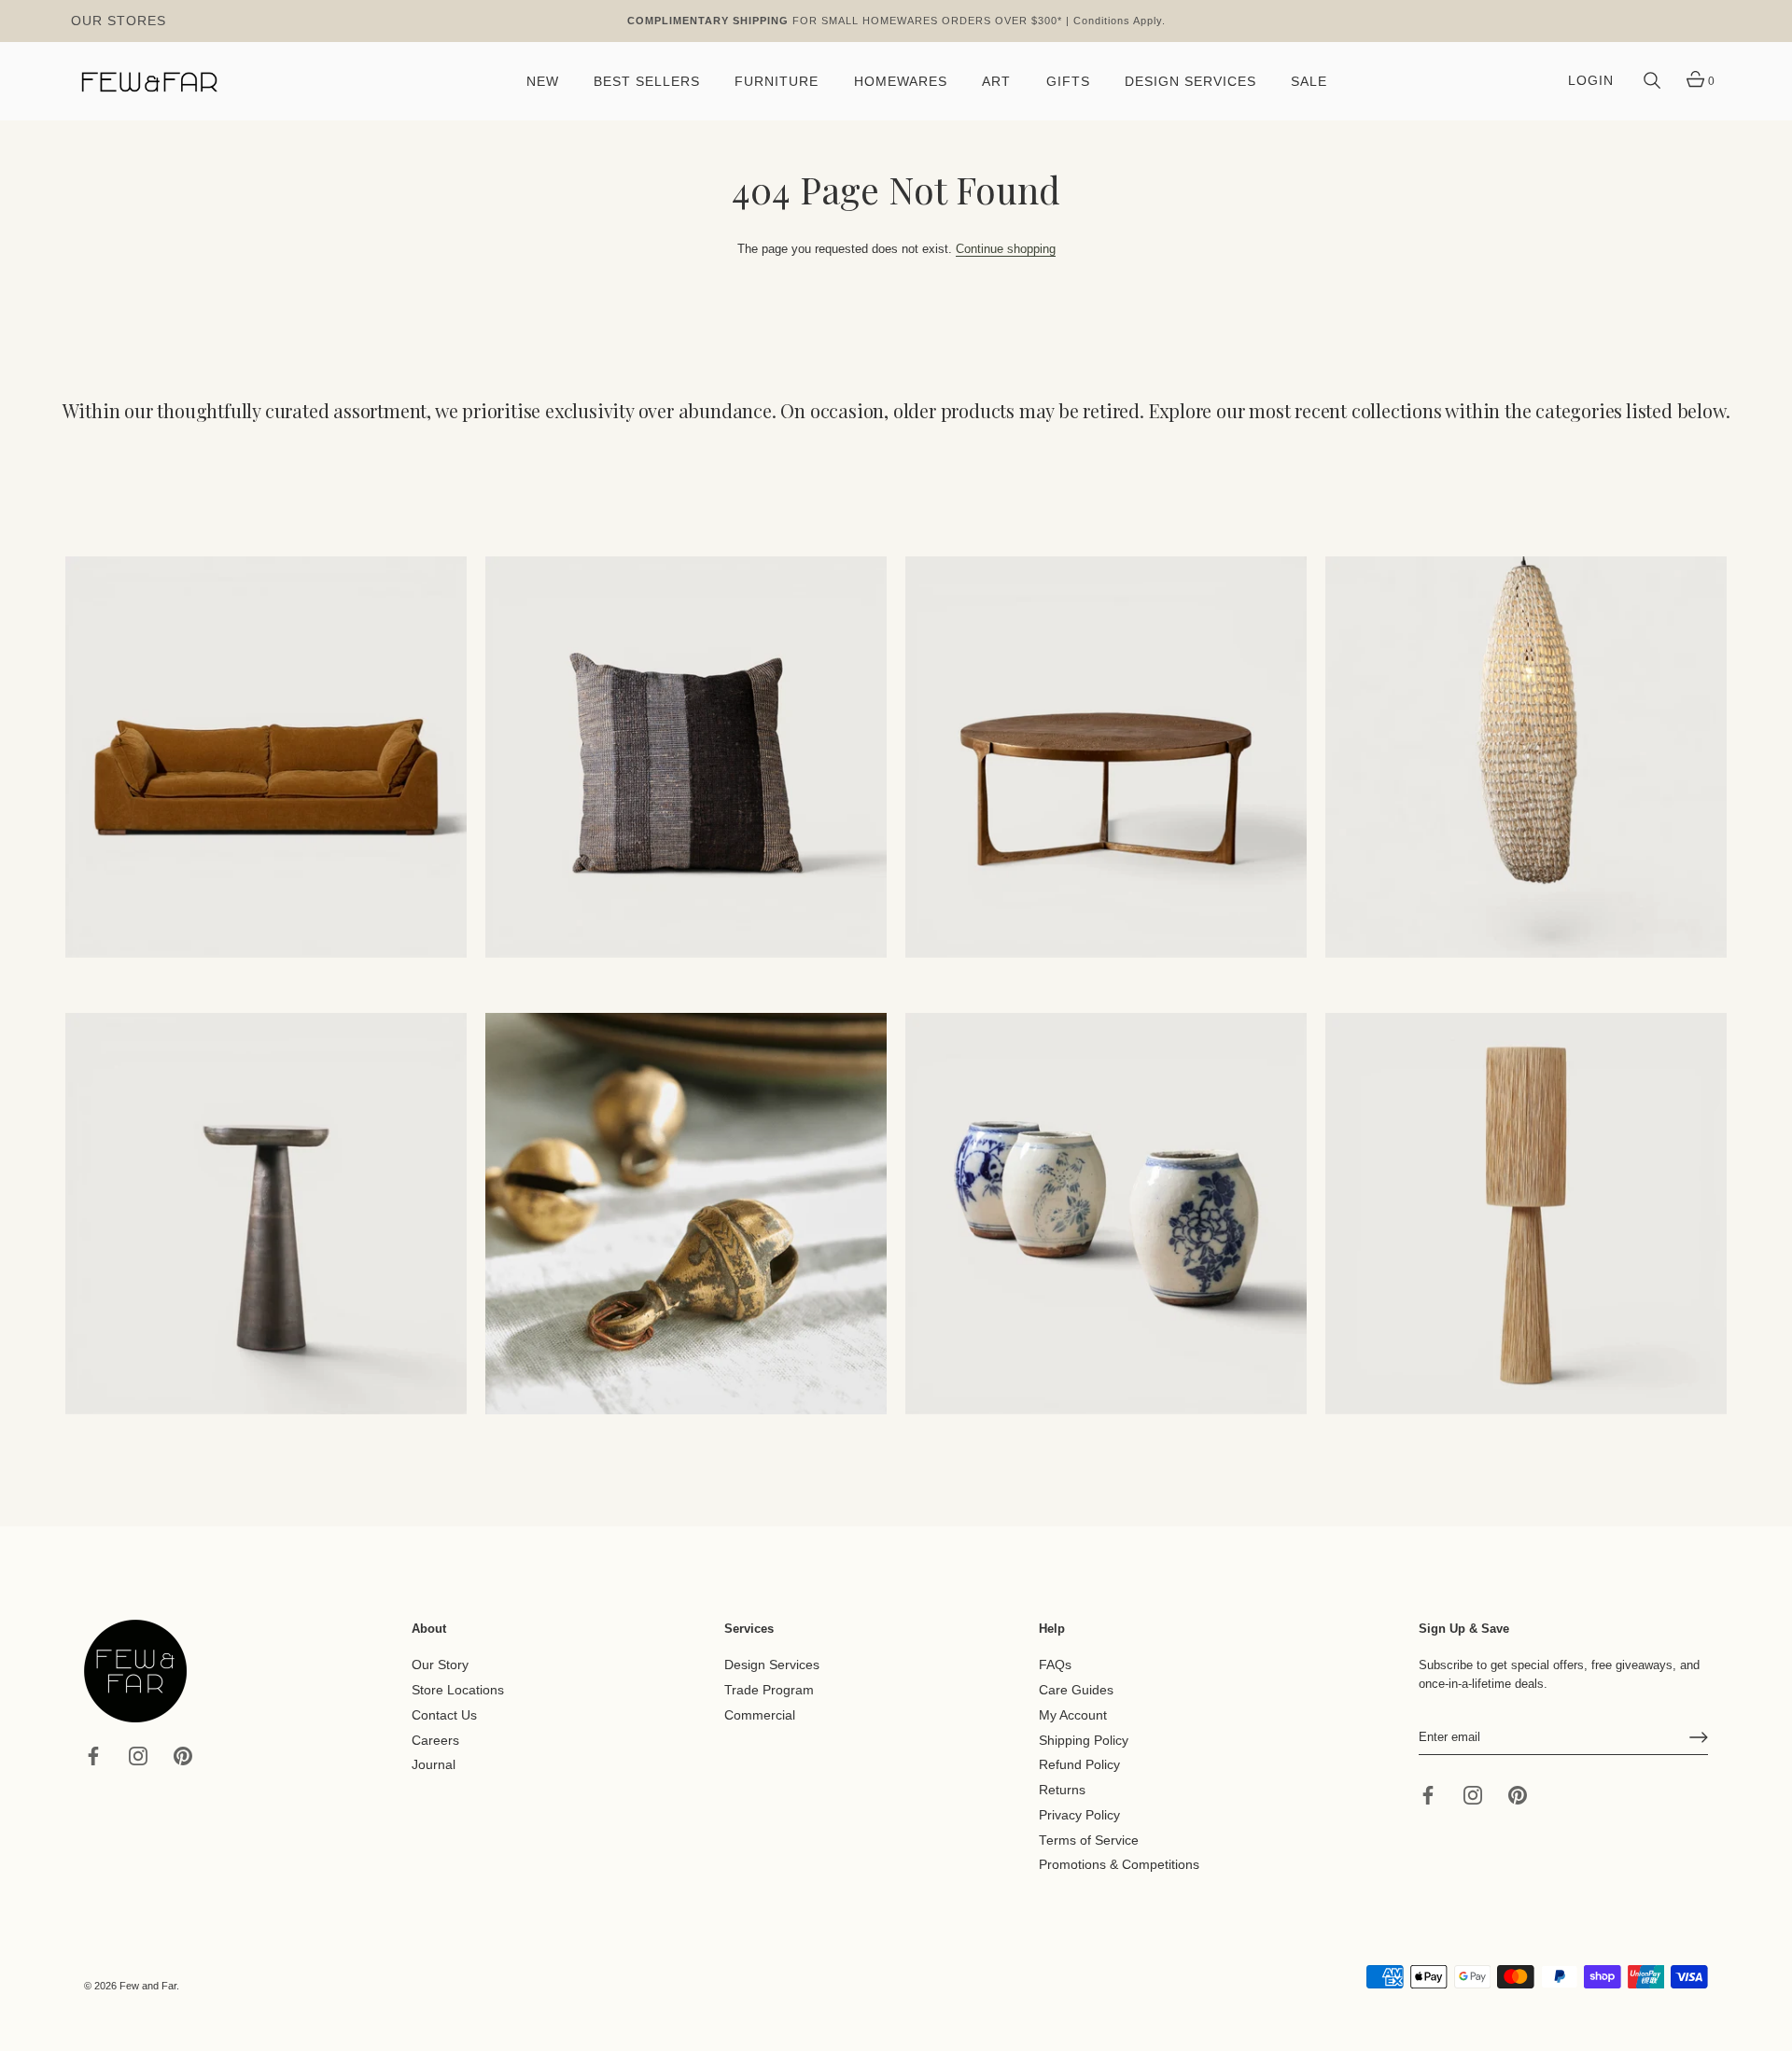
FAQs (1055, 1665)
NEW (543, 82)
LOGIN (1591, 81)
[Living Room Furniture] (266, 1214)
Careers (435, 1740)
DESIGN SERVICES (1190, 82)
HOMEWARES (901, 82)
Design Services (772, 1665)
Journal (434, 1765)
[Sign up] (1699, 1737)
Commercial (760, 1715)
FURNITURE (777, 82)
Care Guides (1076, 1690)
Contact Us (444, 1715)
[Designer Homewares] (1526, 757)
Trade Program (769, 1690)
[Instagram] (138, 1755)
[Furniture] (1106, 757)
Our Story (440, 1665)
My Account (1073, 1715)
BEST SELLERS (647, 82)
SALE (1309, 82)
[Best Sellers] (266, 757)
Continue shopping (1006, 249)
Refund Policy (1079, 1765)
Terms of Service (1089, 1840)
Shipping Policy (1084, 1740)
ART (996, 82)
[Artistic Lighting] (1526, 1214)
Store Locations (458, 1690)
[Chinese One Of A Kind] (1106, 1214)
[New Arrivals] (686, 757)
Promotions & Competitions (1119, 1865)
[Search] (1652, 81)
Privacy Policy (1079, 1815)
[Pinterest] (183, 1755)
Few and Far (148, 1986)
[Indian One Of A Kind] (686, 1214)
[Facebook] (93, 1755)
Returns (1062, 1790)
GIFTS (1068, 82)
